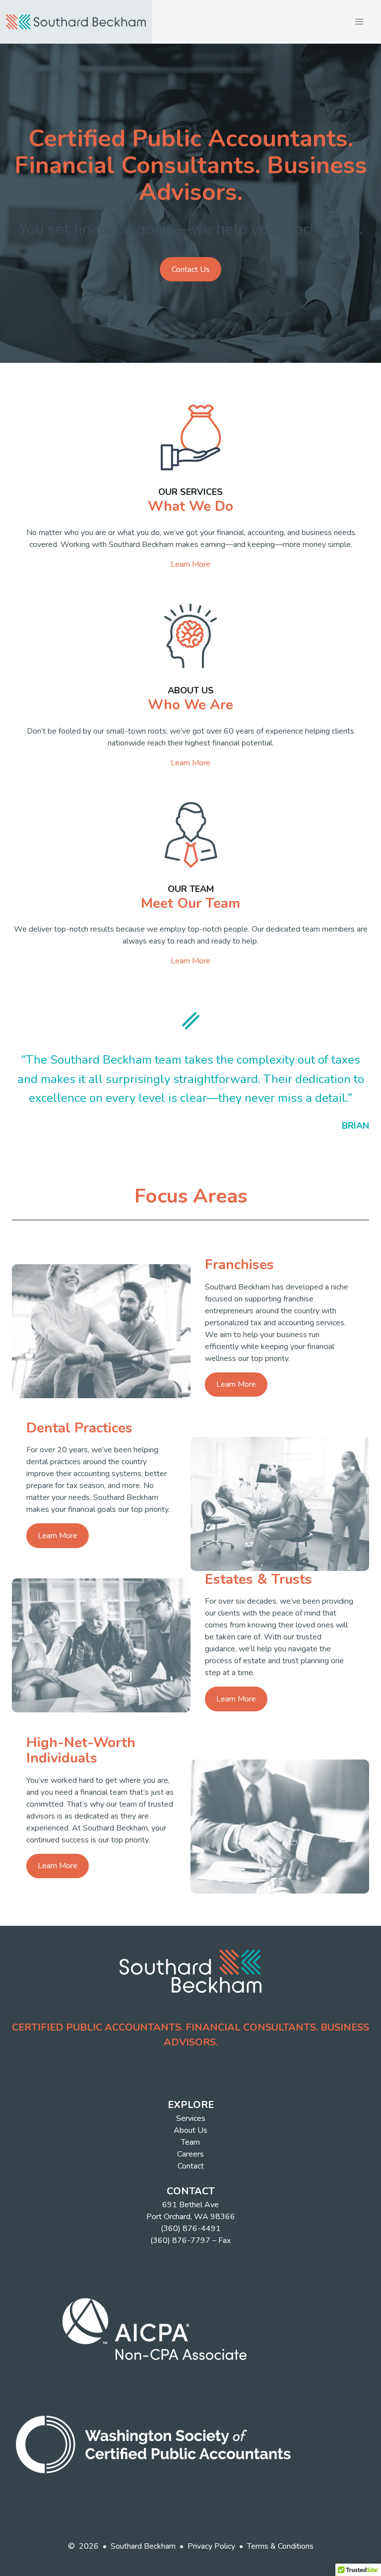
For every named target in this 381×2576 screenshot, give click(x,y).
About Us (190, 2130)
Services (191, 2118)
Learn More (190, 564)
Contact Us (191, 270)
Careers (190, 2154)
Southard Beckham (143, 2546)
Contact (191, 2166)
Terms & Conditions (280, 2546)
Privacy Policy (211, 2546)
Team (190, 2142)
